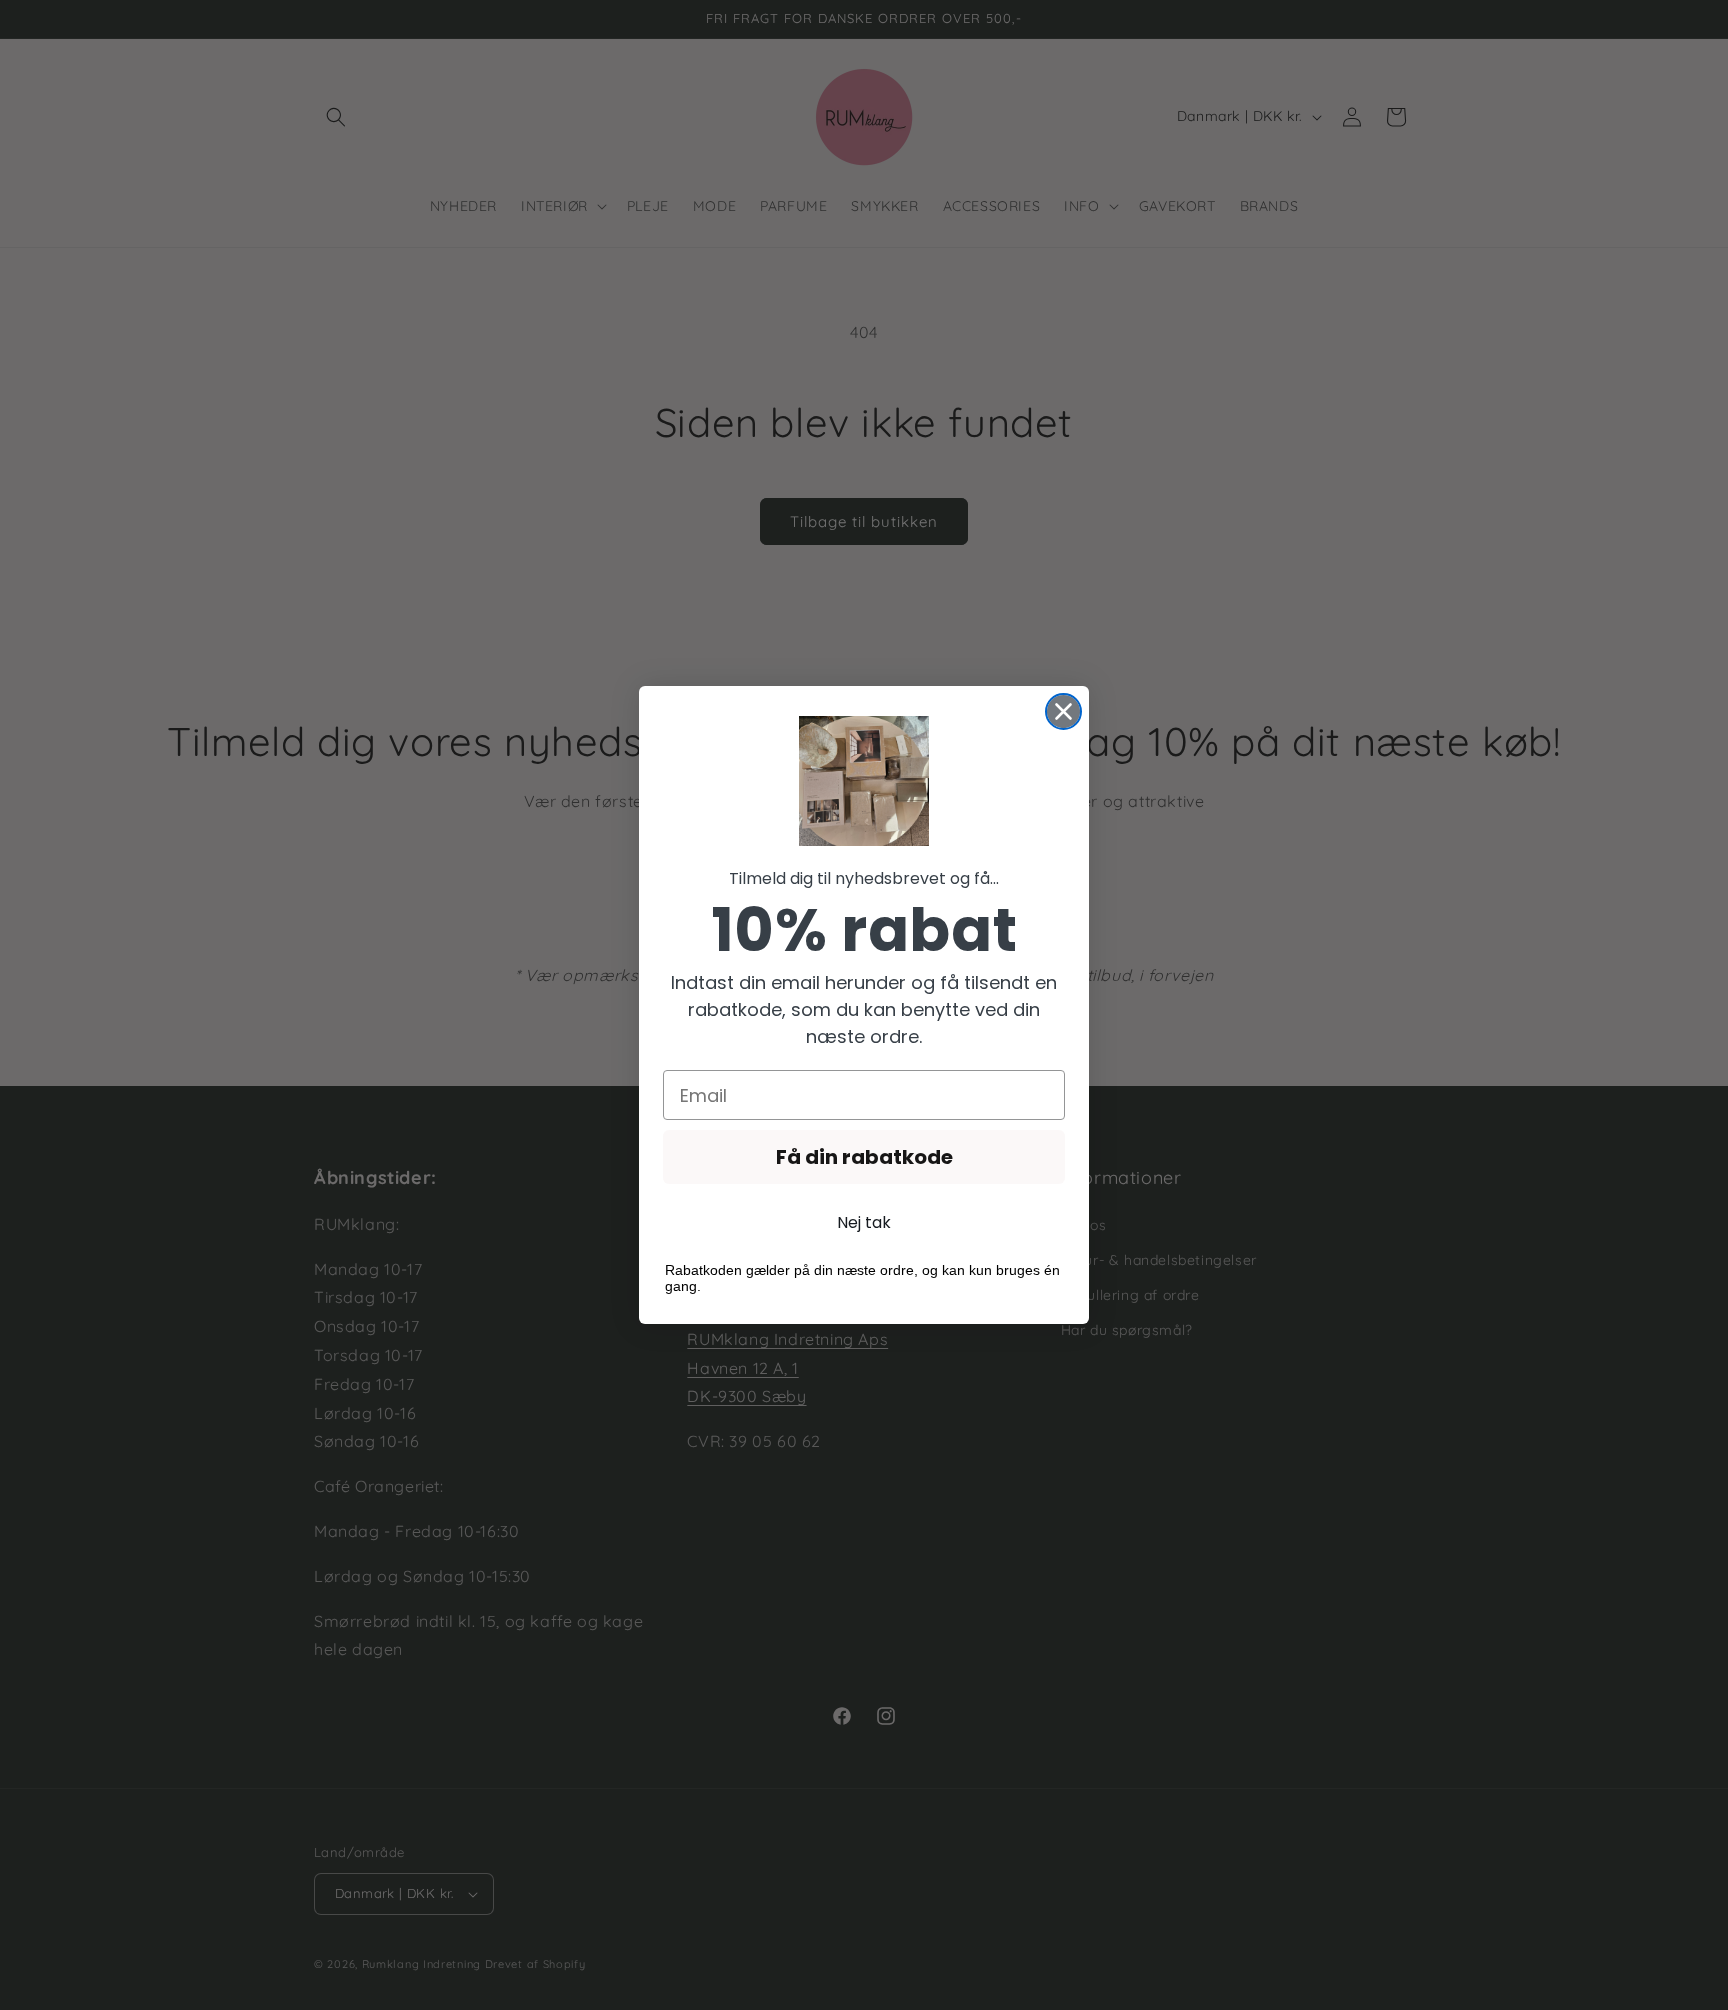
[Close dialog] (1063, 711)
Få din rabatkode (864, 1157)
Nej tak (864, 1222)
